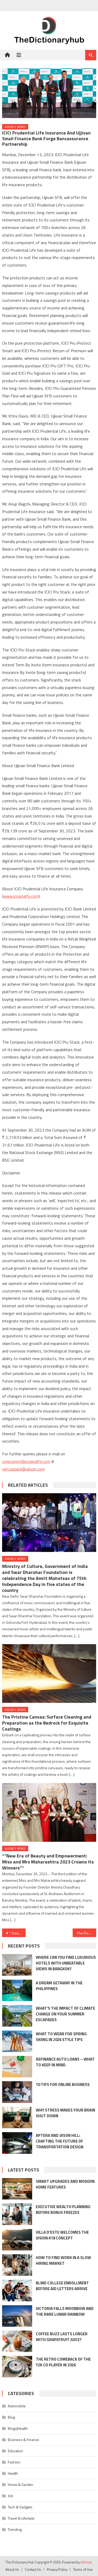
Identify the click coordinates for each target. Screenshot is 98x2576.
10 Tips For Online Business (63, 2084)
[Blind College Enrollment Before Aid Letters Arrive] (17, 2290)
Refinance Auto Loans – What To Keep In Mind (65, 2062)
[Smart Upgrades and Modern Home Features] (17, 2189)
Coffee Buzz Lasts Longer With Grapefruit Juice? (62, 2337)
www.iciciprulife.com (21, 896)
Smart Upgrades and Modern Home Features (65, 2184)
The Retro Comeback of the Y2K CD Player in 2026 (63, 2362)
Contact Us (33, 2569)
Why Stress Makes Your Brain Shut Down (65, 2113)
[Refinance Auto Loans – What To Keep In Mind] (17, 2067)
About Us (12, 2569)
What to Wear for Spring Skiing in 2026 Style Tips (61, 2037)
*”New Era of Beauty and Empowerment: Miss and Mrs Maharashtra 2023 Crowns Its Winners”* (48, 1862)
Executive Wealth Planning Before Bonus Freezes (63, 2210)
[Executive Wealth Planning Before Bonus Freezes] (17, 2214)
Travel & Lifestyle (21, 2518)
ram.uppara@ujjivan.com (23, 1469)
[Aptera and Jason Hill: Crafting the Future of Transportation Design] (17, 2143)
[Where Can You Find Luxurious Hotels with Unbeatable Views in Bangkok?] (17, 1965)
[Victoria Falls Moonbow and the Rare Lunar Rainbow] (17, 2316)
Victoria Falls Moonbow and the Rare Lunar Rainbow (65, 2311)
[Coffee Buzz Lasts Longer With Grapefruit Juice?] (17, 2341)
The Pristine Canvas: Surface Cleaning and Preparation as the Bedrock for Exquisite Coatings (47, 1723)
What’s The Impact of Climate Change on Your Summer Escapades (65, 2014)
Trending (15, 2529)
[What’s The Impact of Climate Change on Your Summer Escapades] (17, 2016)
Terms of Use (83, 2569)
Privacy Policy (57, 2569)
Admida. (87, 2562)
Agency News (15, 127)
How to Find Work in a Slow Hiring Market (63, 2260)
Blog (11, 2417)
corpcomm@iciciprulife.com (26, 1461)
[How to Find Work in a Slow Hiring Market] (17, 2265)
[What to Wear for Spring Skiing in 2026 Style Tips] (17, 2041)
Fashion (14, 2462)
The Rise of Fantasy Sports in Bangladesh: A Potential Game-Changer (87, 1933)
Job (10, 2496)
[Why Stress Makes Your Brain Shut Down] (17, 2118)
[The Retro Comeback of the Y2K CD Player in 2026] (17, 2367)
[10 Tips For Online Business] (17, 2092)
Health (13, 2473)
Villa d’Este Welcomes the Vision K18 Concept (62, 2235)
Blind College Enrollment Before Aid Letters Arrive (62, 2286)
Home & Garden (21, 2484)
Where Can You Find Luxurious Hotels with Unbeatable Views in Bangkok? (66, 1963)
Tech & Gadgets (20, 2507)
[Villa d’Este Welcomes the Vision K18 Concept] (17, 2240)
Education (15, 2451)
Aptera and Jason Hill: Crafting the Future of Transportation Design (60, 2141)
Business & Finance (23, 2440)
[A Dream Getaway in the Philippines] (17, 1990)
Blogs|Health (18, 2428)
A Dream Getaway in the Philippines (59, 1986)
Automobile (17, 2406)
